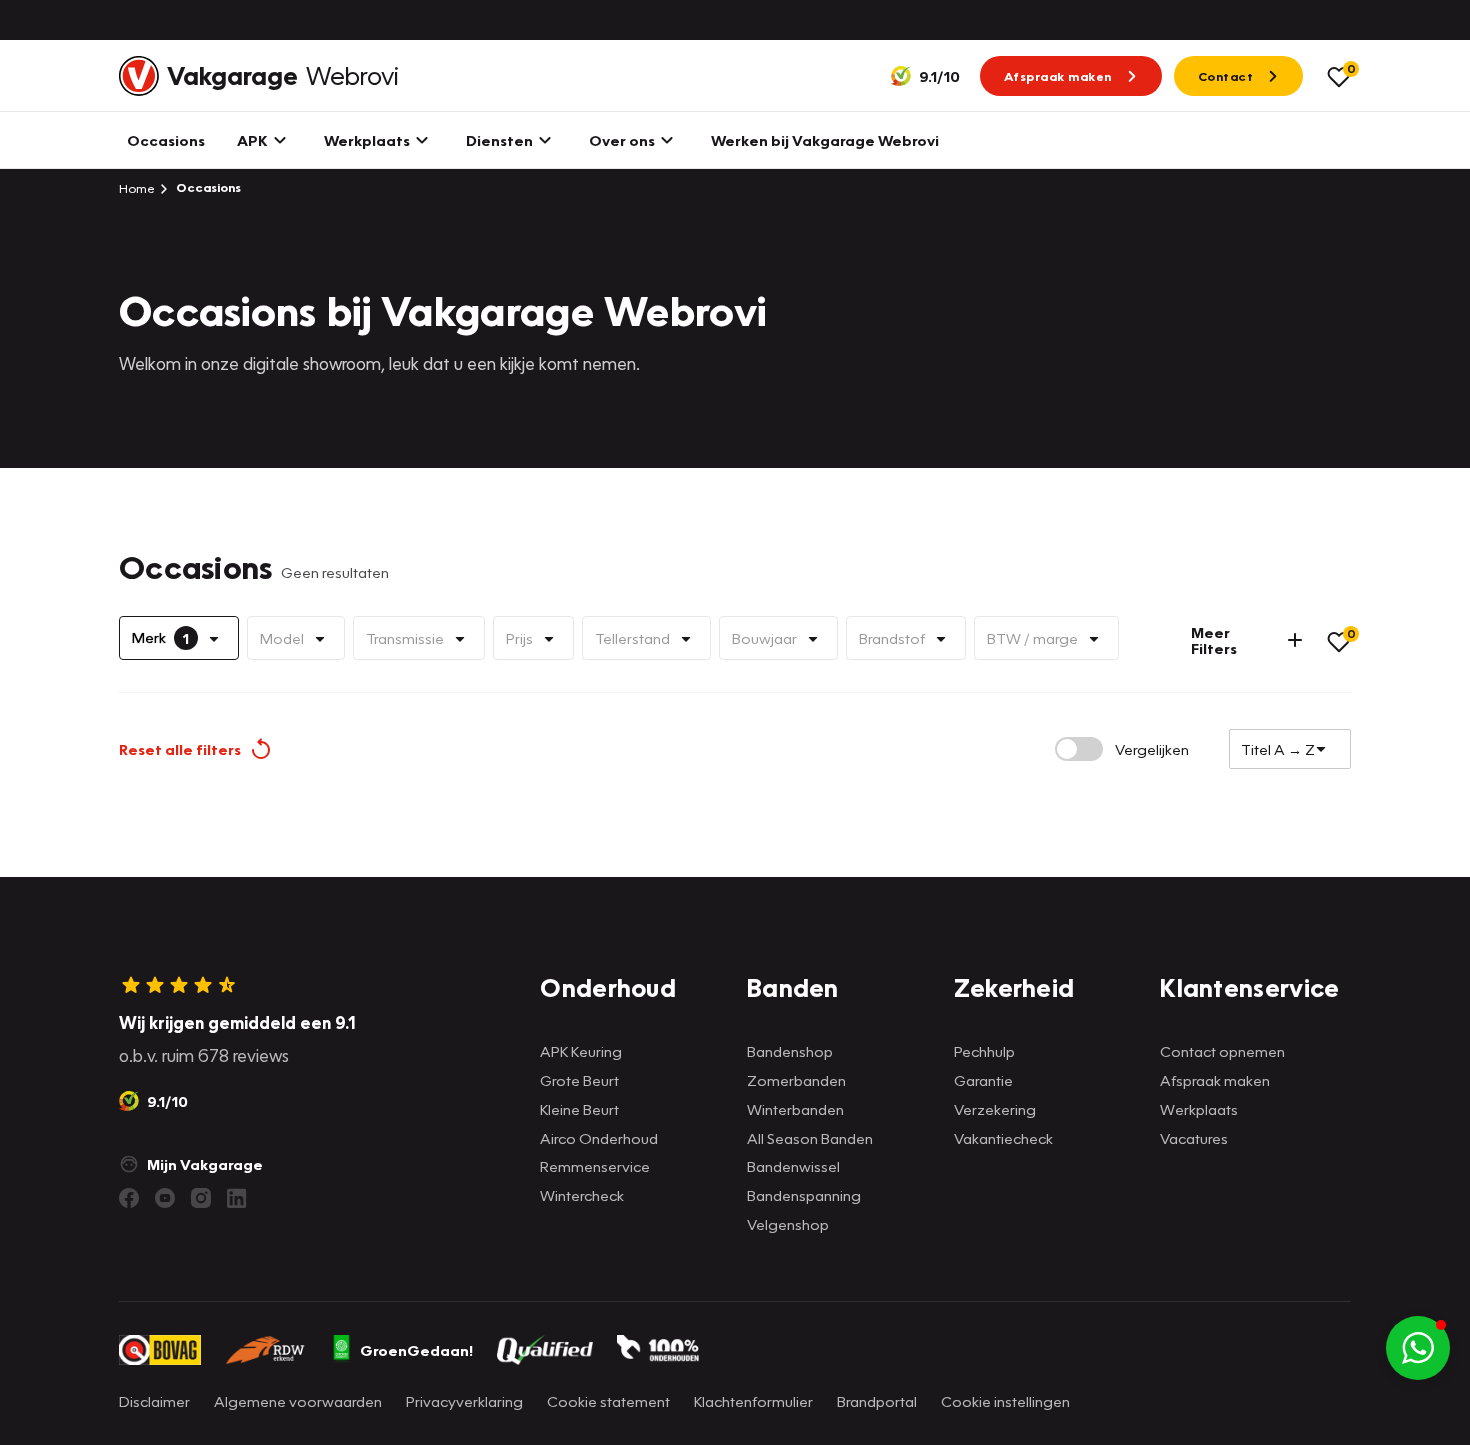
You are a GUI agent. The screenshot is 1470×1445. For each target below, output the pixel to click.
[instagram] (201, 1198)
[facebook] (129, 1198)
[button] (1418, 1348)
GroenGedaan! (416, 1350)
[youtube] (165, 1198)
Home (137, 188)
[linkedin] (237, 1198)
